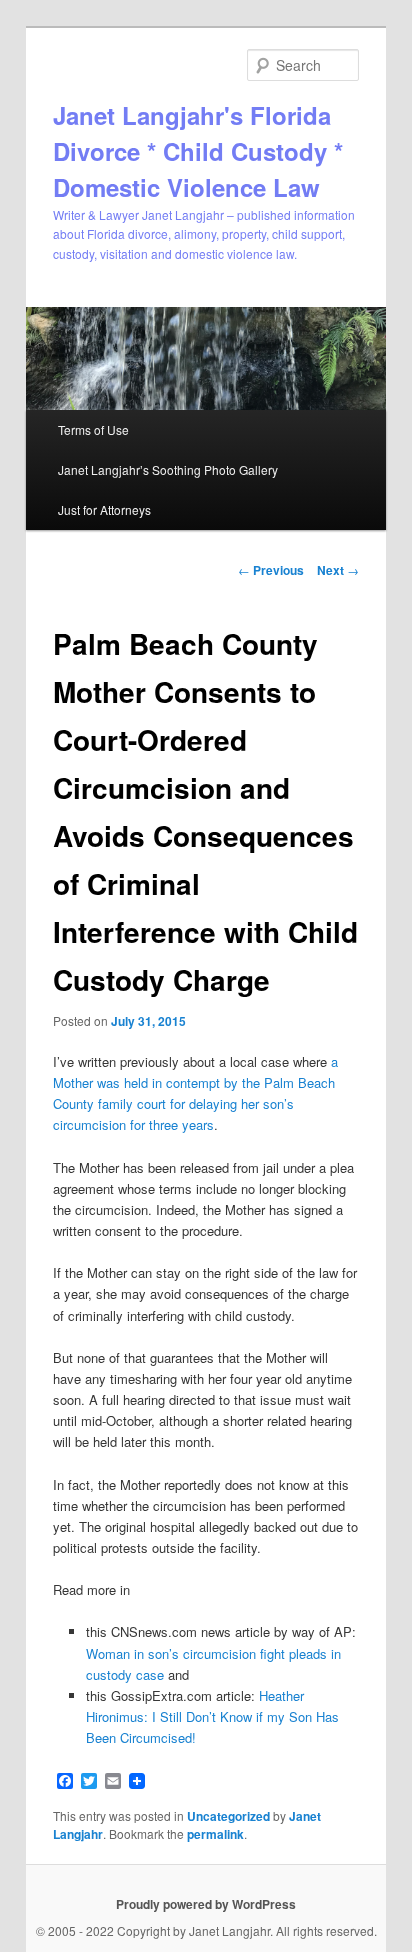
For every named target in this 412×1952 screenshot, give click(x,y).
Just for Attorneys (104, 509)
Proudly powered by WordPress (206, 1904)
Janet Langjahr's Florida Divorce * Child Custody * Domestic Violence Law (198, 151)
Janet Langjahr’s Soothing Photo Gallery (168, 469)
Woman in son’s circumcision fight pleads (208, 1653)
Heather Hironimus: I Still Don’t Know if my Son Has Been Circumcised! (212, 1716)
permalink (215, 1834)
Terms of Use (93, 429)
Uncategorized (228, 1816)
